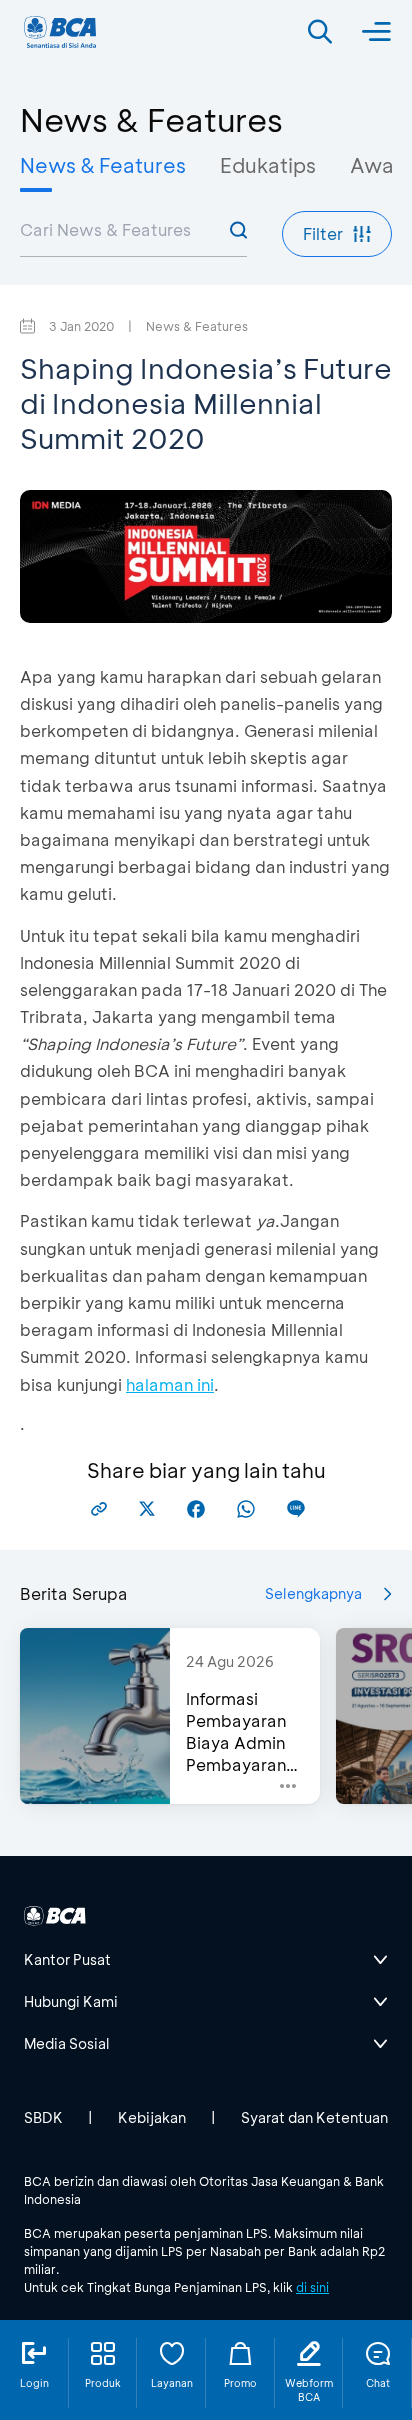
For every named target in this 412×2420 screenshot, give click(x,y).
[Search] (320, 32)
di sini (312, 2287)
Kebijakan (152, 2117)
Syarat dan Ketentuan (314, 2117)
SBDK (43, 2117)
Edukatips (268, 165)
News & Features (103, 165)
